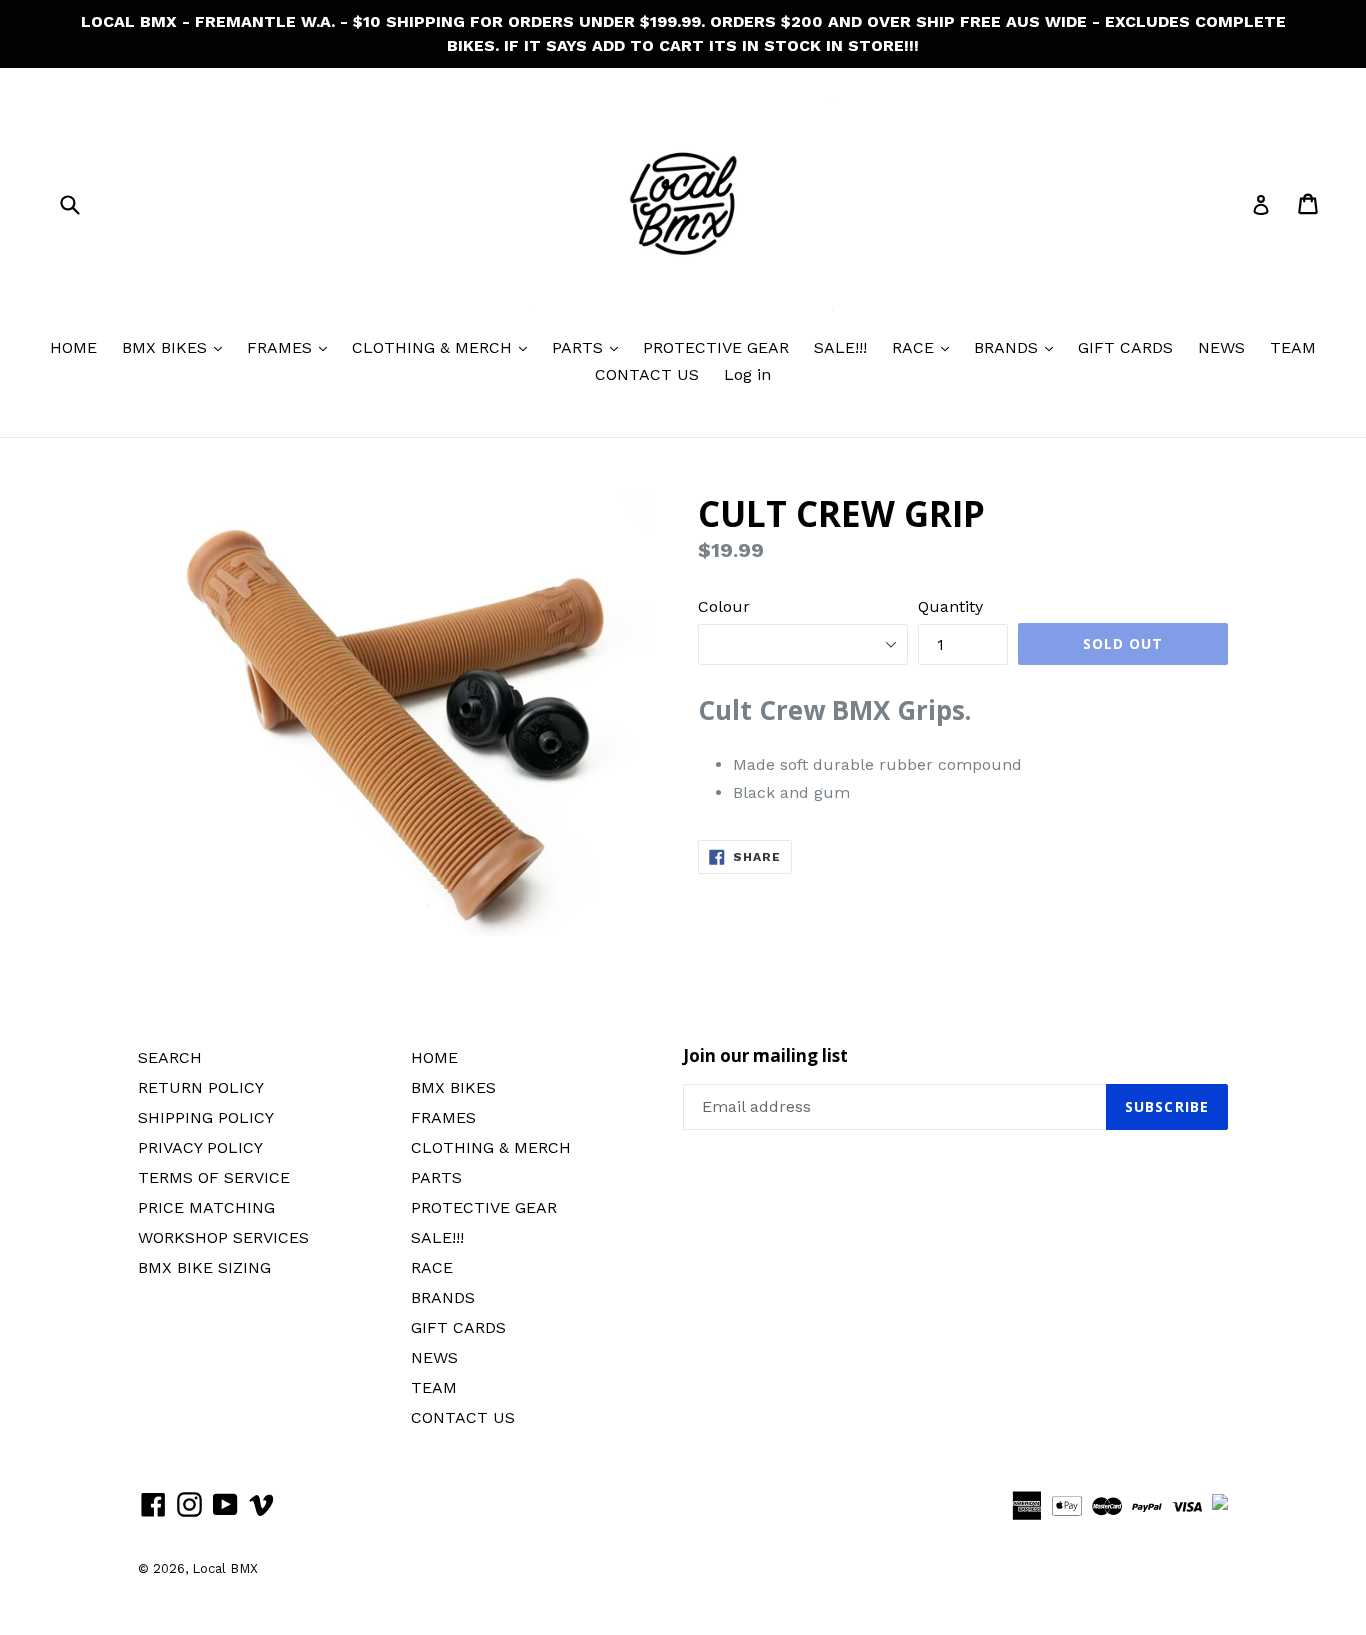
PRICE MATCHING (206, 1207)
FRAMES (282, 347)
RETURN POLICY (201, 1087)
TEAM (1293, 347)
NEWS (1221, 347)
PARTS (580, 347)
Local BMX (225, 1568)
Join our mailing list (765, 1056)
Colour (724, 606)
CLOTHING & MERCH (434, 347)
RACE (915, 347)
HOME (73, 347)
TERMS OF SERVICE (214, 1177)
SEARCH (170, 1057)
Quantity (950, 606)
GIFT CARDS (1125, 347)
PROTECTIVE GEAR (716, 347)
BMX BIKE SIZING (204, 1267)
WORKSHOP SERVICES (223, 1237)
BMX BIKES (167, 347)
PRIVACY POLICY (200, 1147)
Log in (747, 374)
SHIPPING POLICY (206, 1117)
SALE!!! (840, 347)
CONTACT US (647, 374)
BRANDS (1008, 347)
